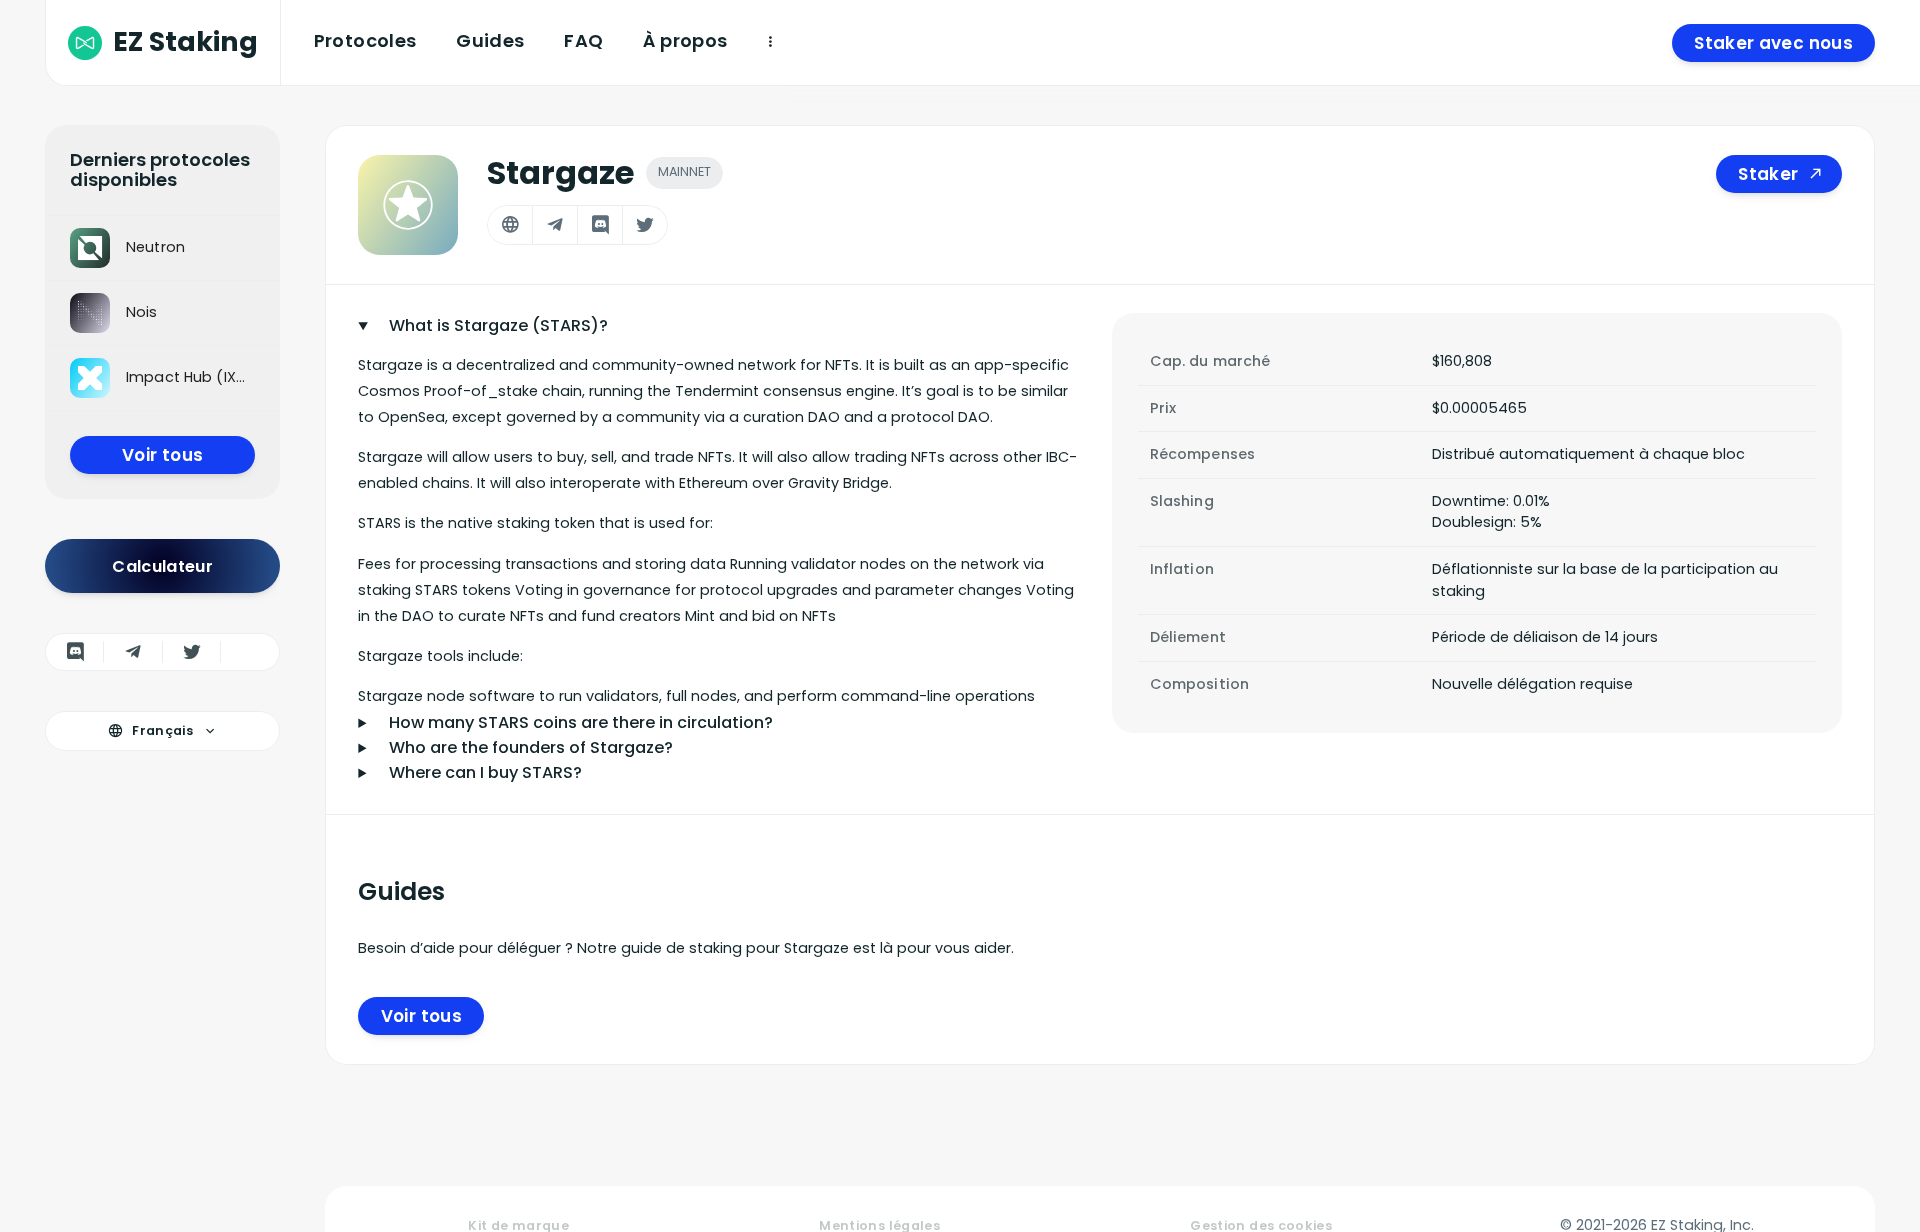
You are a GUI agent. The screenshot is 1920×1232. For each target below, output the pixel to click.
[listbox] (162, 313)
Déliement (1188, 637)
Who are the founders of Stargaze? (531, 747)
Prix (1163, 408)
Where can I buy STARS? (485, 772)
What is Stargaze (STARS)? (498, 325)
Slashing (1182, 501)
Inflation (1182, 569)
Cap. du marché (1210, 361)
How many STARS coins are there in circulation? (581, 722)
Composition (1200, 684)
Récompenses (1203, 454)
